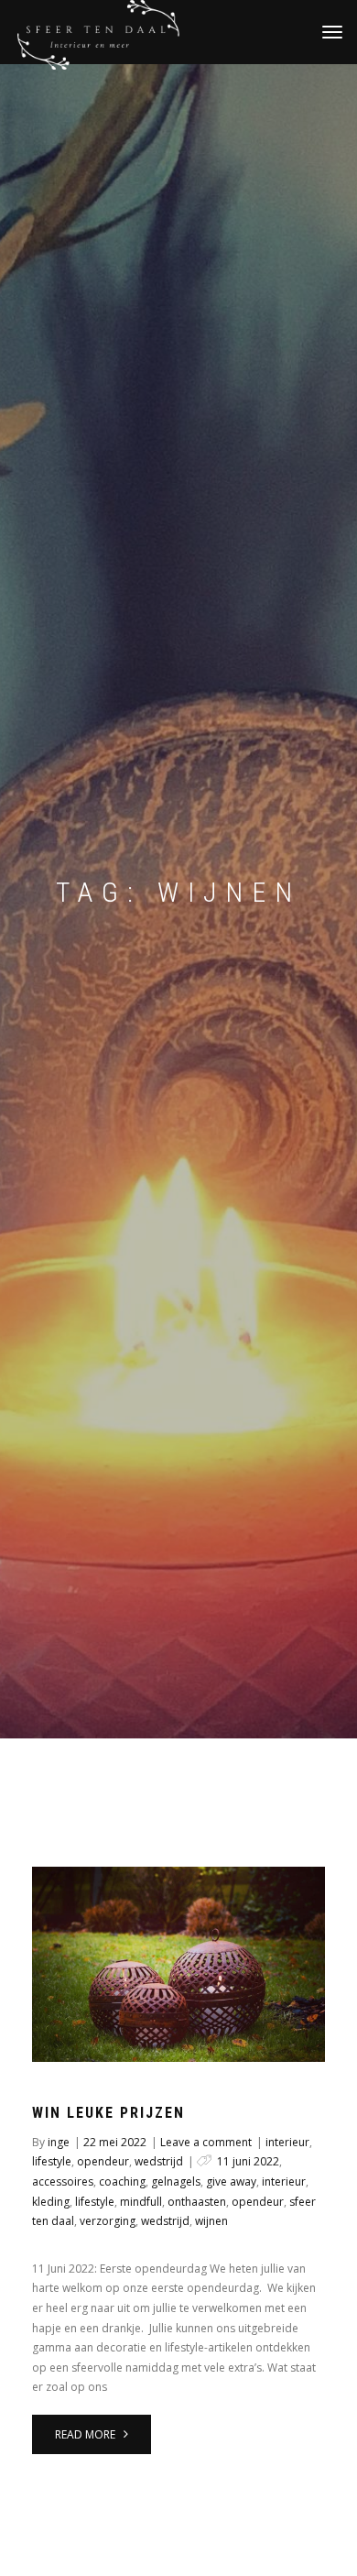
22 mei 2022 (115, 2142)
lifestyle (52, 2161)
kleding (51, 2202)
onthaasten (197, 2202)
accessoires (63, 2181)
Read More (87, 2434)
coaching (122, 2181)
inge (59, 2142)
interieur (287, 2142)
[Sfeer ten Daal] (178, 32)
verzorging (108, 2221)
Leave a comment (206, 2142)
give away (231, 2181)
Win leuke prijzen (108, 2113)
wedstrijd (159, 2161)
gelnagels (176, 2181)
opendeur (103, 2161)
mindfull (141, 2202)
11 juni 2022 (248, 2161)
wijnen (211, 2221)
